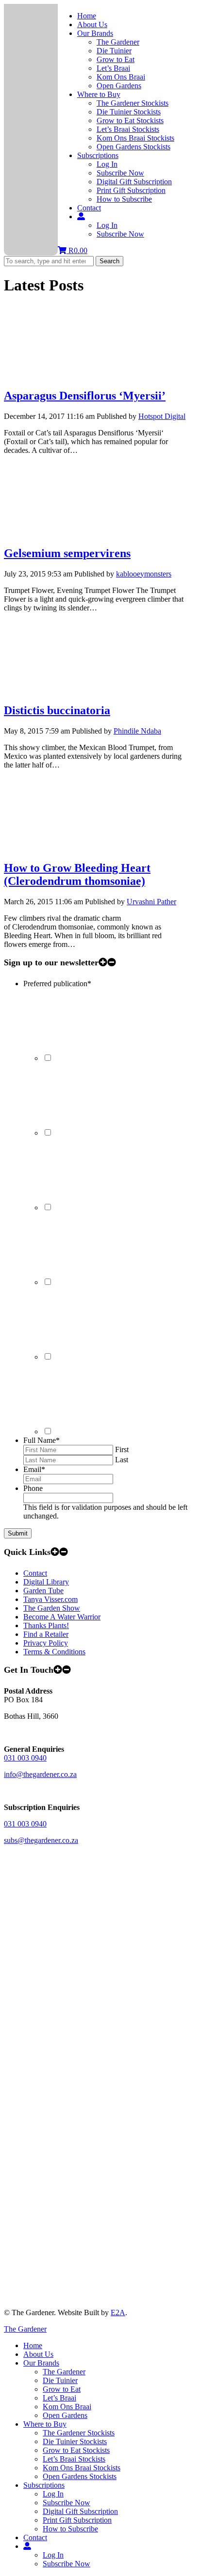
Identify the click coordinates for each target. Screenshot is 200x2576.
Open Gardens (119, 86)
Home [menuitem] (33, 2345)
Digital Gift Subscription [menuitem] (80, 2511)
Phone (33, 1488)
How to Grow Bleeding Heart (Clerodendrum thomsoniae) (77, 874)
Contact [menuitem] (35, 2537)
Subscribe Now (120, 173)
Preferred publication (57, 984)
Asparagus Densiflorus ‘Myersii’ (85, 396)
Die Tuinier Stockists (129, 112)
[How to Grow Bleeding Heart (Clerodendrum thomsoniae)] (77, 847)
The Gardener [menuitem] (64, 2372)
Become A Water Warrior (62, 1617)
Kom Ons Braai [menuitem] (67, 2407)
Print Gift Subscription (131, 190)
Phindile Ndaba (137, 731)
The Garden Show (52, 1608)
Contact (89, 208)
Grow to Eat (116, 59)
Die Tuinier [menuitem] (60, 2380)
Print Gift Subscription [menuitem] (77, 2520)
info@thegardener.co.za (40, 1774)
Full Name (42, 1440)
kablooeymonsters (144, 574)
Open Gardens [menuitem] (65, 2415)
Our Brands (95, 33)
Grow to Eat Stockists (130, 120)
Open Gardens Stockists (133, 147)
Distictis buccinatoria (57, 710)
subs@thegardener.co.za (41, 1840)
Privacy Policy (46, 1643)
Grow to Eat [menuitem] (62, 2389)
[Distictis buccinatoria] (77, 690)
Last (122, 1460)
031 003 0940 (25, 1758)
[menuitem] (27, 2546)
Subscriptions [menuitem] (44, 2485)
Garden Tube (43, 1591)
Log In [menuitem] (53, 2494)
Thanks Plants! (46, 1625)
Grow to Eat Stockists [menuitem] (76, 2450)
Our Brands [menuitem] (41, 2363)
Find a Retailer (46, 1634)
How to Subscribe (124, 199)
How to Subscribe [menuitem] (70, 2529)
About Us (92, 24)
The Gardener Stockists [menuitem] (79, 2433)
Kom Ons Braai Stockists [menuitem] (82, 2468)
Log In (107, 164)
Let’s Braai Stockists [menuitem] (74, 2459)
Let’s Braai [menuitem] (59, 2398)
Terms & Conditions (54, 1652)
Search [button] (109, 261)
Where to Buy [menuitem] (45, 2424)
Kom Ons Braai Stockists (135, 138)
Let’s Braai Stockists (128, 129)
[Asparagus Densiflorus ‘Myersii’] (77, 375)
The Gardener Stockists (133, 103)
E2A (118, 2312)
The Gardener (118, 42)
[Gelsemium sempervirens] (77, 533)
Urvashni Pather (151, 902)
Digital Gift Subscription (134, 182)
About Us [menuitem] (38, 2354)
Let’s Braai (113, 68)
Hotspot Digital (162, 416)
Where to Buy (99, 94)
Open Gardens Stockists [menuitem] (80, 2476)
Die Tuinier (114, 51)
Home (87, 16)
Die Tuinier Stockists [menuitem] (75, 2441)
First (122, 1449)
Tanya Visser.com (50, 1599)
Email (34, 1469)
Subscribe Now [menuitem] (67, 2503)
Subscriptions (98, 155)
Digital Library (46, 1582)
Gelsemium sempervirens (67, 553)
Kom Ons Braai (121, 77)
